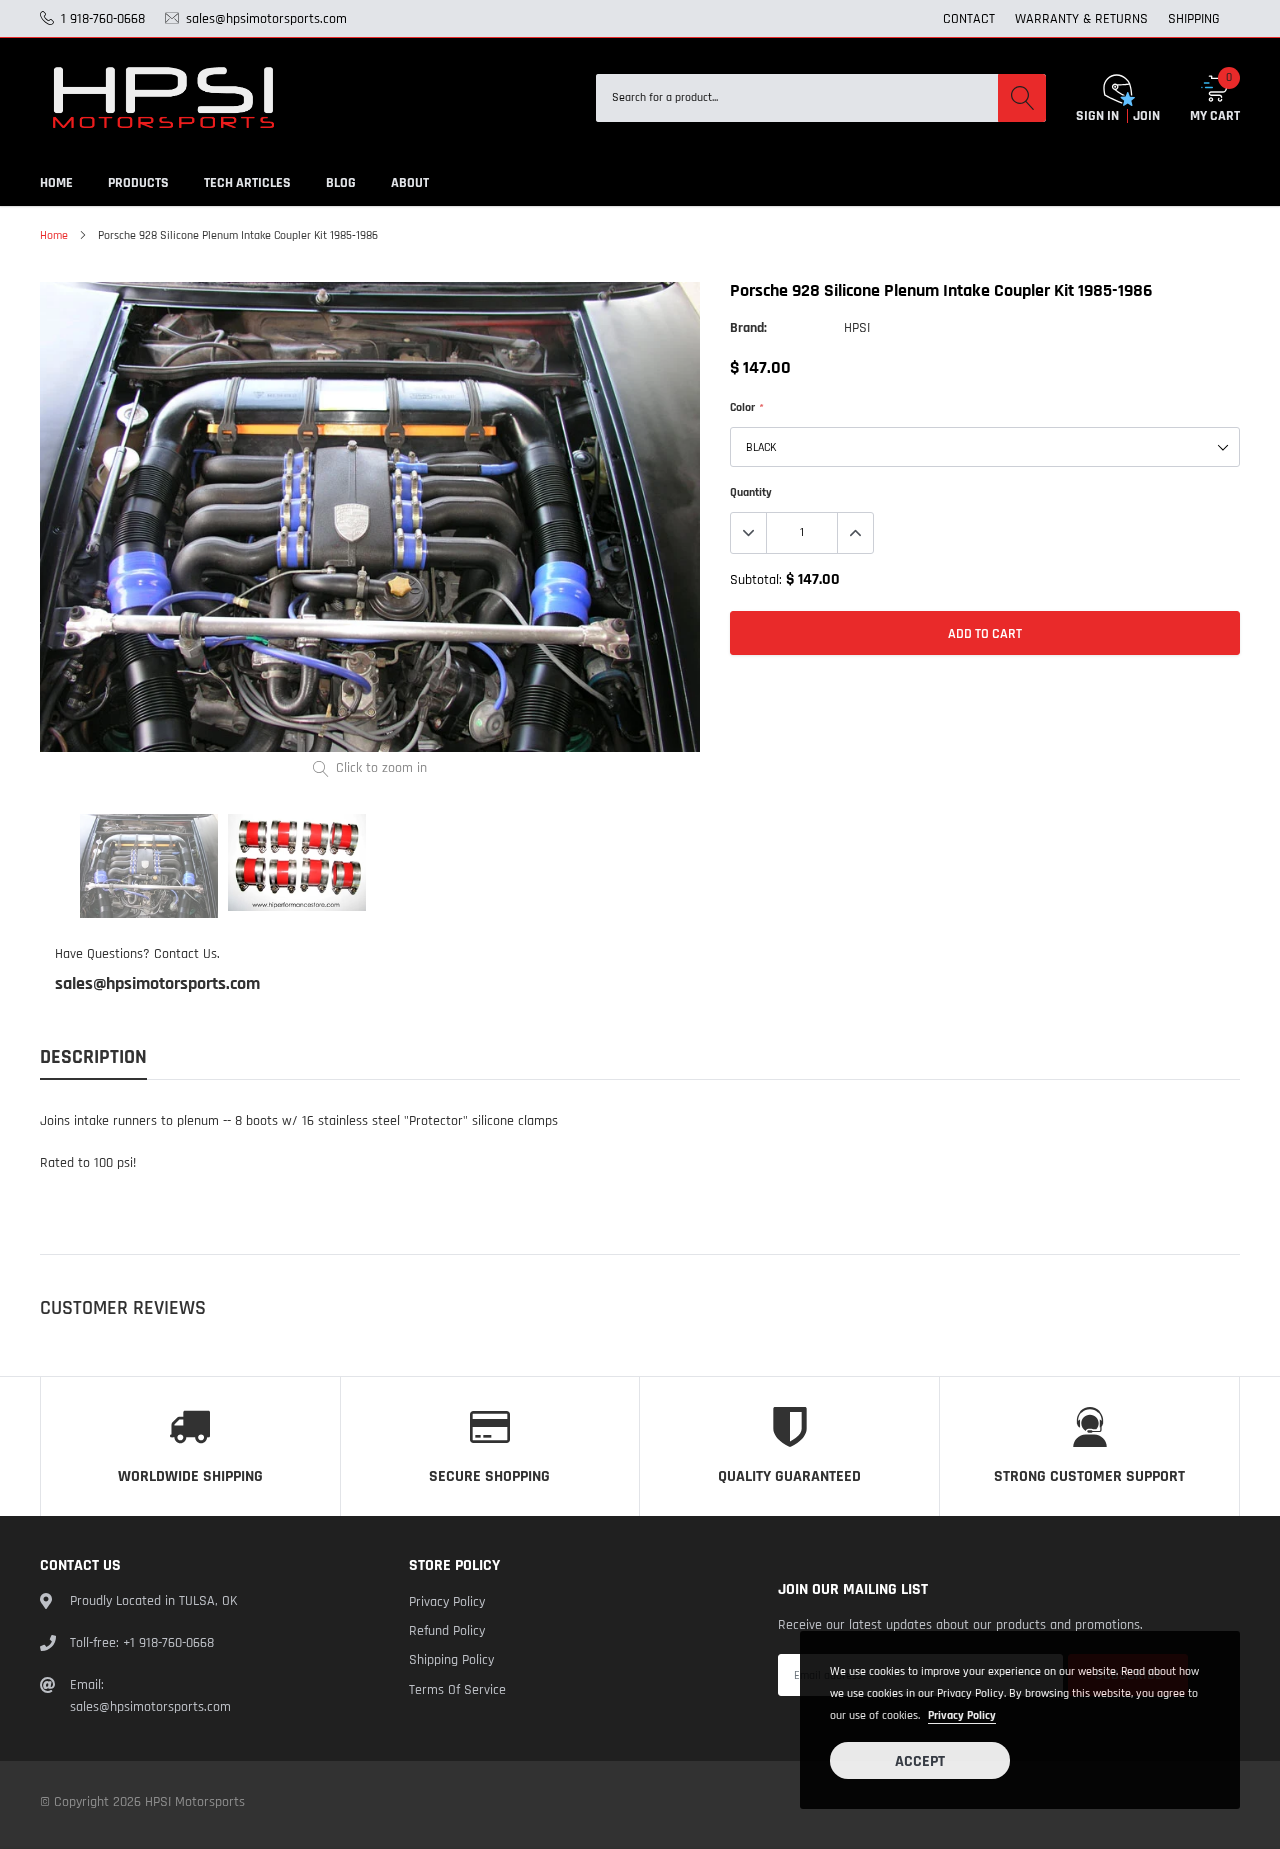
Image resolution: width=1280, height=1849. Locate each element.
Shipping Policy (451, 1660)
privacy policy (962, 1715)
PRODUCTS (138, 183)
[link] (149, 866)
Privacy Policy (447, 1602)
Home (54, 235)
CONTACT (969, 19)
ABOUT (410, 183)
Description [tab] (93, 1057)
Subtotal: (756, 580)
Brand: (748, 328)
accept (920, 1761)
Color (746, 407)
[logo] (165, 98)
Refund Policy (447, 1631)
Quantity (751, 492)
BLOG (341, 183)
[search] (1022, 98)
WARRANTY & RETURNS (1081, 19)
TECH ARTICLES (247, 183)
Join (1146, 116)
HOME (56, 183)
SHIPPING (1194, 19)
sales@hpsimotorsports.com (157, 984)
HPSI (857, 328)
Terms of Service (457, 1690)
